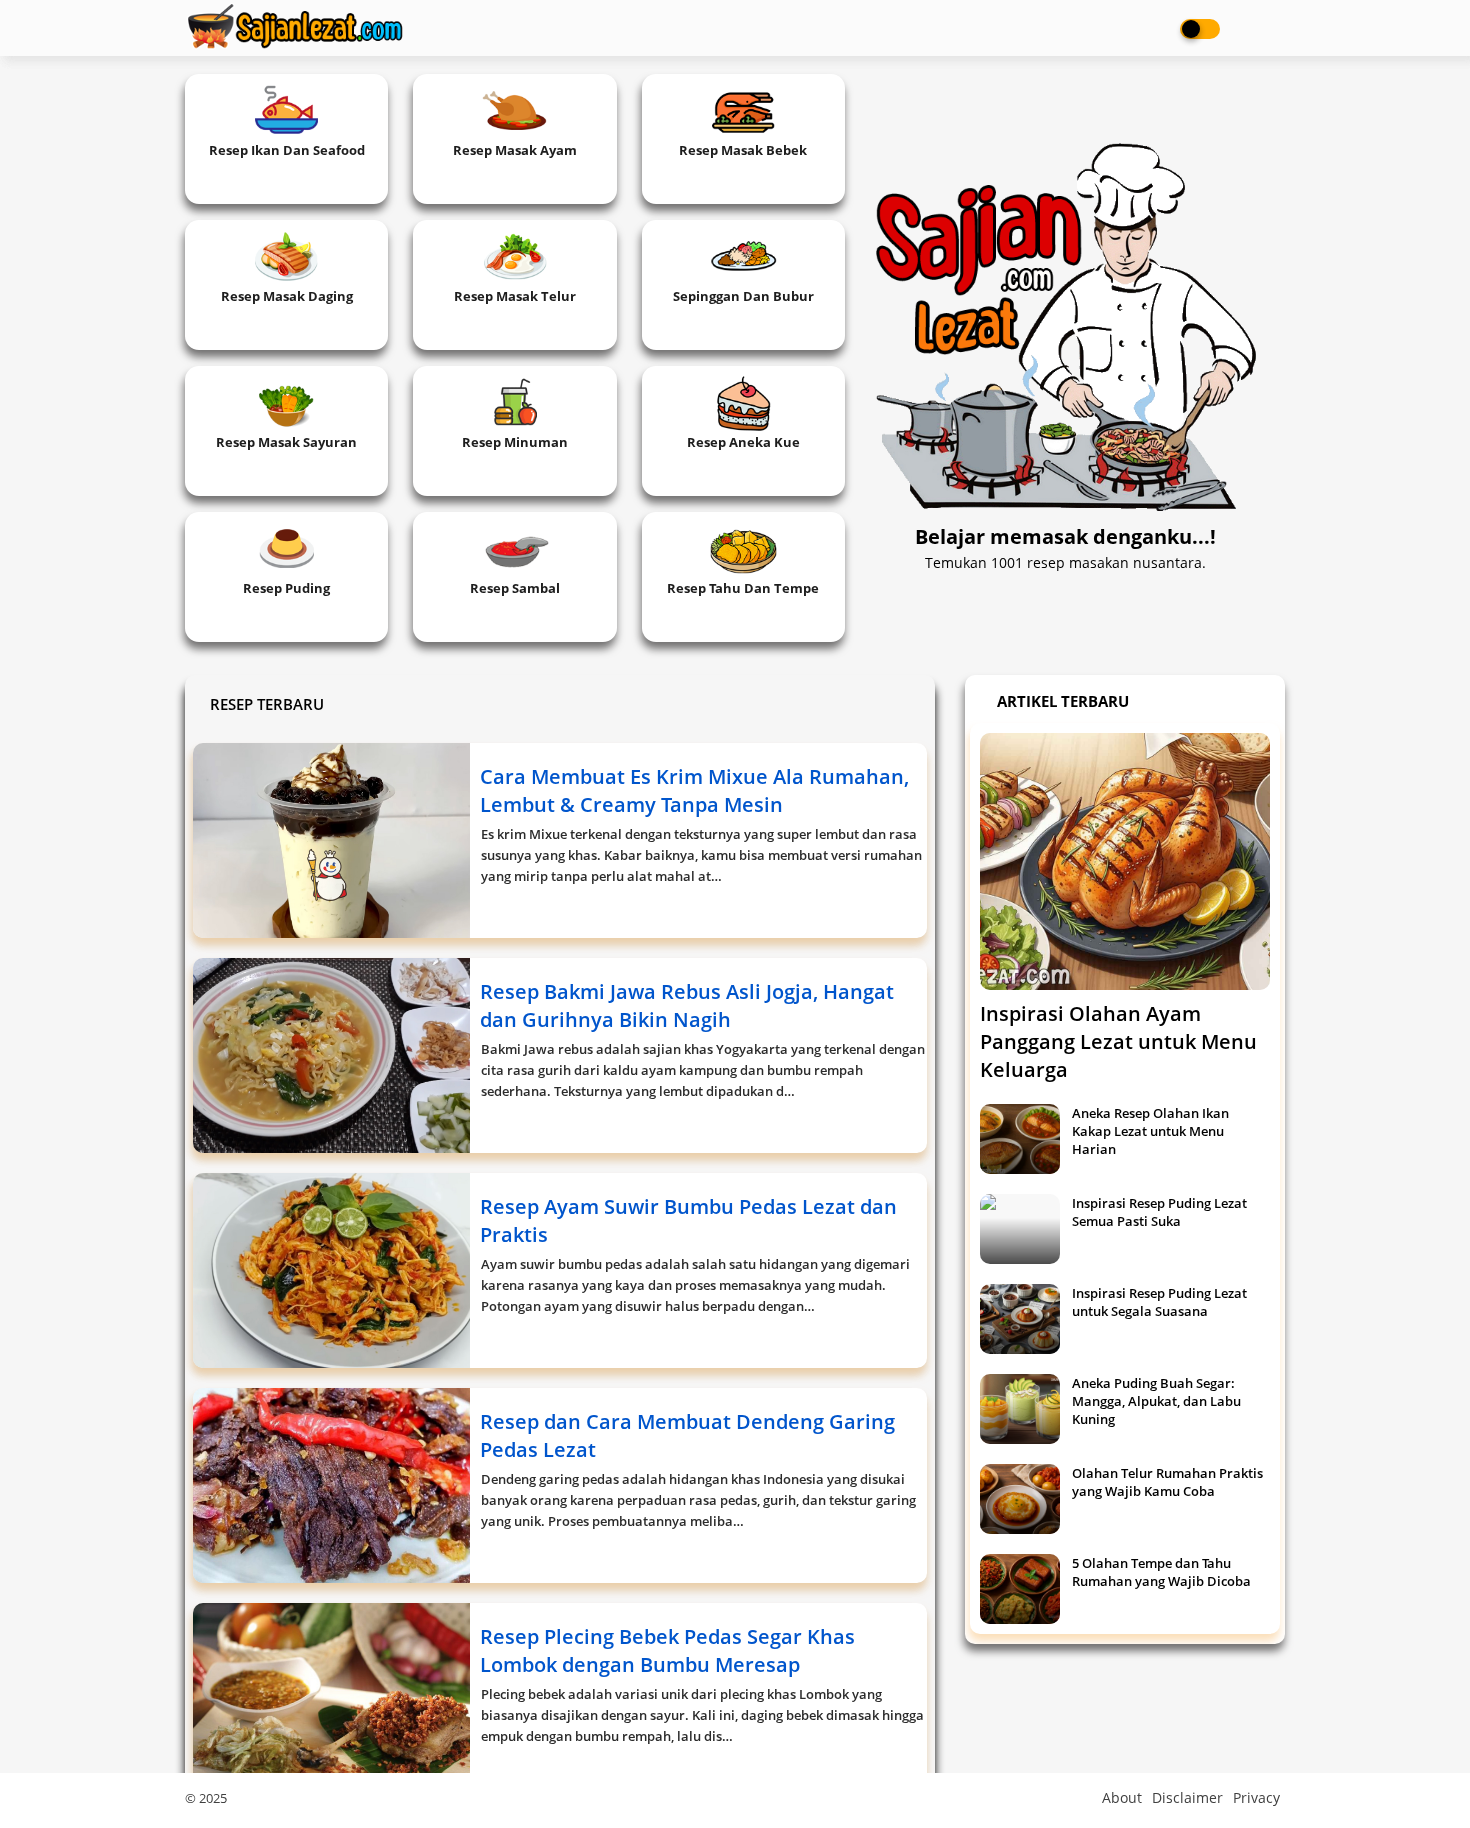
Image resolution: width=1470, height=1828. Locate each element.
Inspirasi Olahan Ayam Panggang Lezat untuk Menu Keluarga (1118, 1041)
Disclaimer (1187, 1797)
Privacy (1256, 1797)
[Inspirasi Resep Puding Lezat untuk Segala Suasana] (1020, 1319)
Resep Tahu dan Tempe (743, 588)
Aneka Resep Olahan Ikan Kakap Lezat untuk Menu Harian (1150, 1131)
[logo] (294, 27)
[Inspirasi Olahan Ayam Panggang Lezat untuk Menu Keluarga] (1125, 861)
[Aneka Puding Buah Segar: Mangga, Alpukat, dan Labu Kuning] (1020, 1409)
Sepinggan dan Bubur (743, 296)
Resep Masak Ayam (515, 150)
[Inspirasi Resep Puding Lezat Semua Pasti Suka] (1020, 1229)
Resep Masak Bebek (743, 150)
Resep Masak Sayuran (286, 442)
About (1122, 1797)
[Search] (1265, 28)
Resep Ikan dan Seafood (287, 150)
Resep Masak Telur (515, 296)
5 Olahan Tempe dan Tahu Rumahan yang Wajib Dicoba (1161, 1572)
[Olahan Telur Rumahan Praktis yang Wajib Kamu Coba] (1020, 1499)
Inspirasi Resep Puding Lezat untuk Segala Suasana (1159, 1302)
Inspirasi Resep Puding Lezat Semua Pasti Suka (1159, 1212)
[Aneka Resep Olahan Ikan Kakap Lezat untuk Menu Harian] (1020, 1139)
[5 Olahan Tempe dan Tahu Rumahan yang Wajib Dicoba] (1020, 1589)
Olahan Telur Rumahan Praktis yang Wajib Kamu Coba (1167, 1482)
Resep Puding (286, 588)
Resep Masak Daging (287, 296)
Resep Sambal (515, 588)
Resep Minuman (515, 442)
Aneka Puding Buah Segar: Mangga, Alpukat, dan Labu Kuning (1156, 1401)
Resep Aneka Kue (743, 442)
